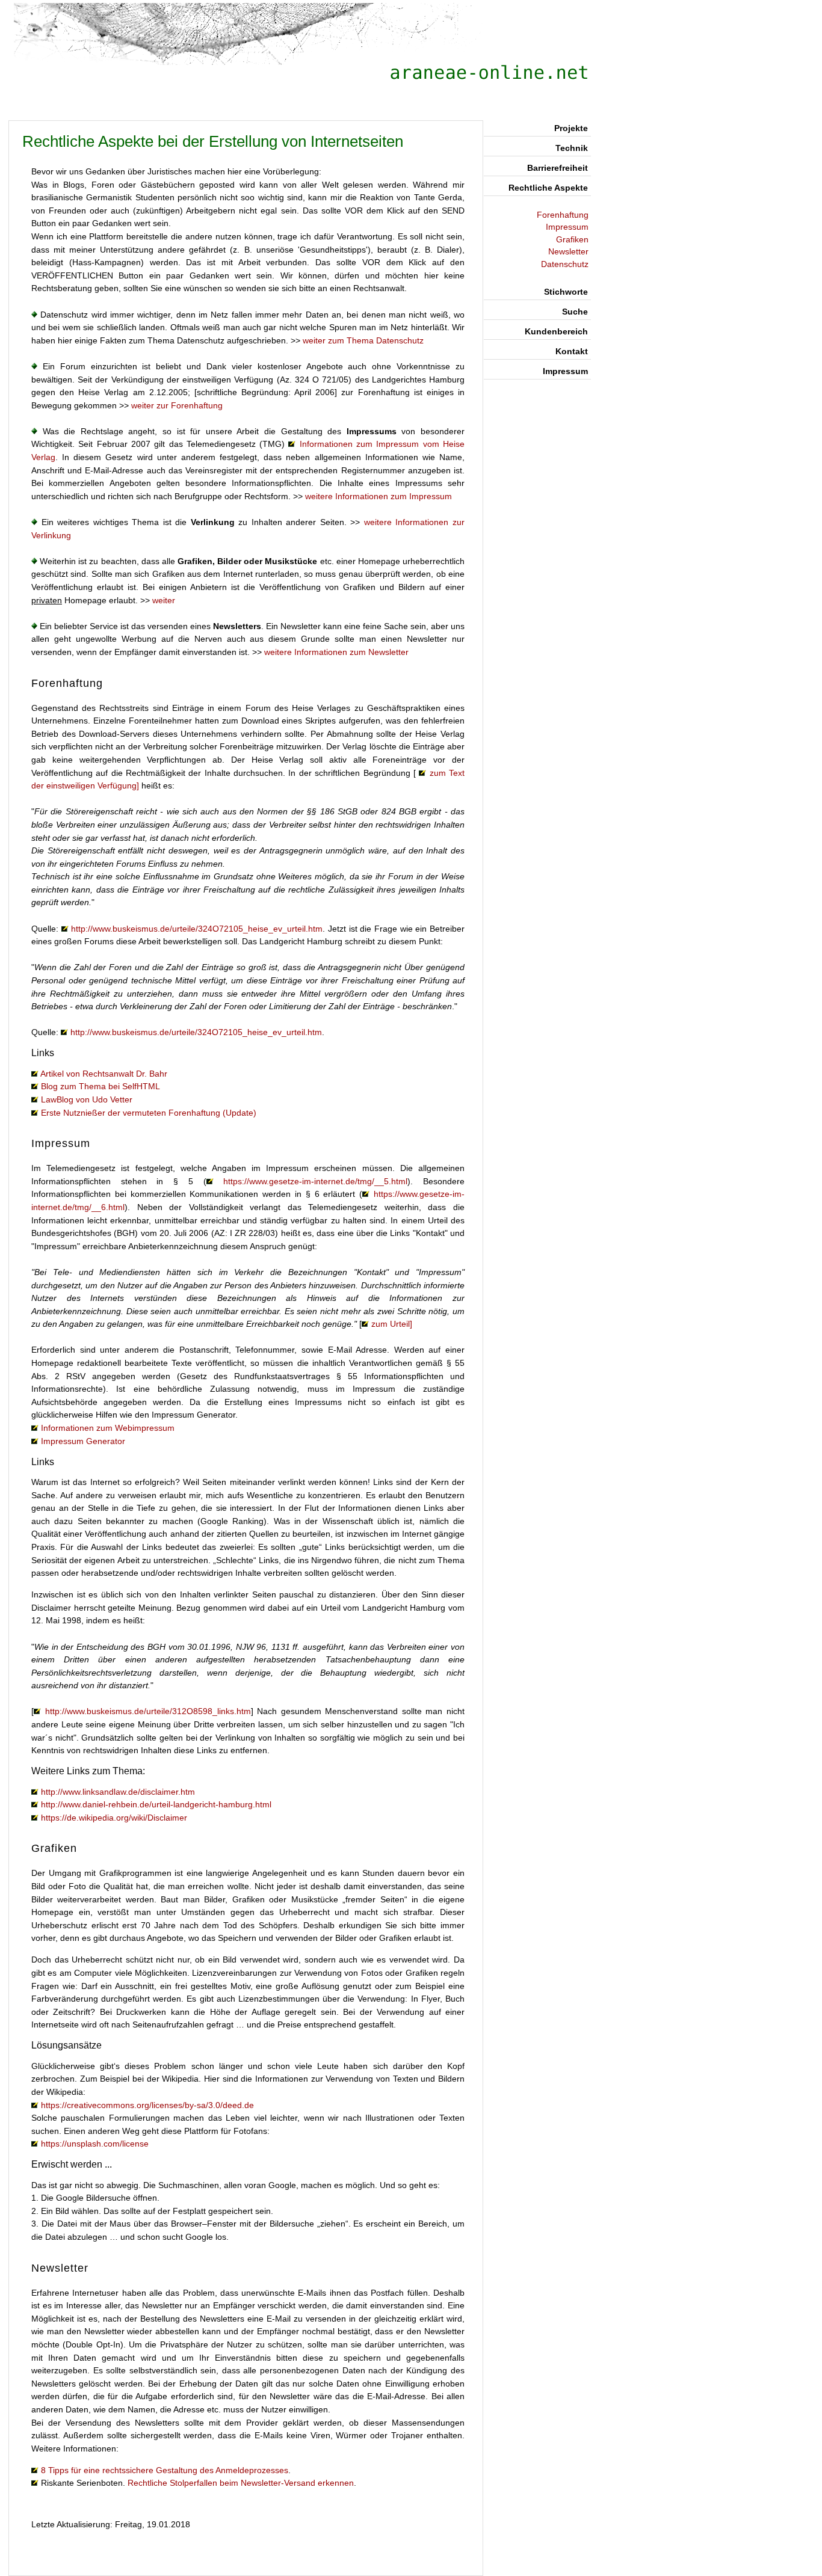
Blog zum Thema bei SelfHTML (100, 1086)
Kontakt (572, 351)
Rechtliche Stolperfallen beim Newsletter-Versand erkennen (241, 2483)
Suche (575, 312)
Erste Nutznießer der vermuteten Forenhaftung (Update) (149, 1113)
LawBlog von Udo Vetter (87, 1099)
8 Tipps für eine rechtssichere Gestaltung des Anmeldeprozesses (165, 2470)
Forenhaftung (563, 215)
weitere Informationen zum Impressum (379, 496)
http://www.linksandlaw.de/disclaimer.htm (118, 1792)
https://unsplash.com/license (95, 2144)
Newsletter (568, 252)
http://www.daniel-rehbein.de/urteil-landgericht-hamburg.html (156, 1804)
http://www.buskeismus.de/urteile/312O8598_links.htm (148, 1711)
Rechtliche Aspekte (548, 188)
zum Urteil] (392, 1324)
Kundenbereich (556, 331)
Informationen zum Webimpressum (108, 1428)
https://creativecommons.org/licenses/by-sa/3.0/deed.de (147, 2105)
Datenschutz (565, 264)
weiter (164, 600)
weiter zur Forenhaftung (177, 405)
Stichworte (566, 292)
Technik (572, 148)
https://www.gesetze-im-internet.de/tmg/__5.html (315, 1181)
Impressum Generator (83, 1441)
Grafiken (572, 240)
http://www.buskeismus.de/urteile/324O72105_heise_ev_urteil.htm (197, 929)
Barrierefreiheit (558, 168)
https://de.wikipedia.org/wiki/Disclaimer (114, 1818)
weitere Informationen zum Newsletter (336, 652)
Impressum (567, 227)
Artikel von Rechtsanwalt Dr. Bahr (104, 1074)
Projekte (571, 128)
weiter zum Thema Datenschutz (363, 340)
